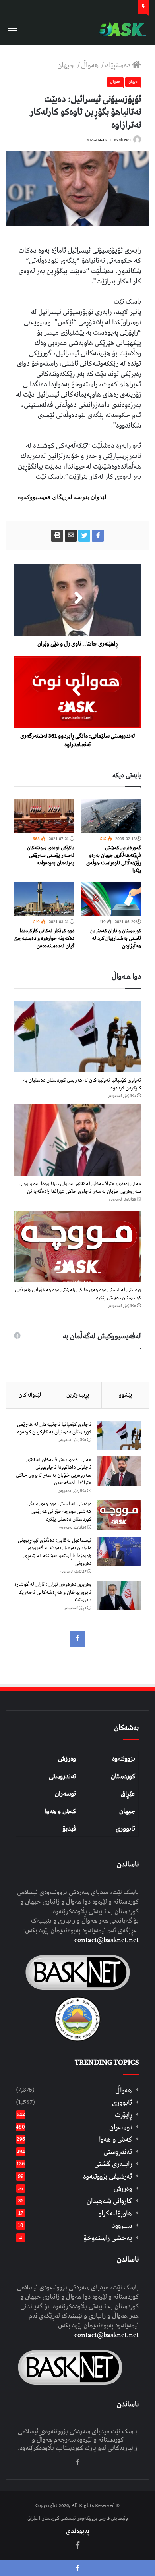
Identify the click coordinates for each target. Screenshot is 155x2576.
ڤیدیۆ (69, 1829)
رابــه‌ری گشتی (113, 2164)
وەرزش (67, 1759)
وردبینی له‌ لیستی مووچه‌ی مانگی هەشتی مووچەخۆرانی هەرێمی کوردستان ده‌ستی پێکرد (78, 1294)
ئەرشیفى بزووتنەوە (108, 2176)
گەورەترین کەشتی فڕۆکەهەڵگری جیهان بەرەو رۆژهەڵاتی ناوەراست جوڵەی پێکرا (114, 859)
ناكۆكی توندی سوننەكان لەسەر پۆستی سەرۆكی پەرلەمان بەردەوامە (51, 855)
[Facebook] (77, 1639)
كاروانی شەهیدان (109, 2201)
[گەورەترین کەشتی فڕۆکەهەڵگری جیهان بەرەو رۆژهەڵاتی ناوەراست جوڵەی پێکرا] (111, 816)
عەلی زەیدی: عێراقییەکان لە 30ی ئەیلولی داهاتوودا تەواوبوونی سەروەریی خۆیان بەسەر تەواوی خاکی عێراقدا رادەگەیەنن (80, 1188)
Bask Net (122, 140)
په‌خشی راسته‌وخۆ (108, 2238)
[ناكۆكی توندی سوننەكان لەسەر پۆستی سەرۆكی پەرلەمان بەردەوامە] (44, 816)
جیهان (67, 65)
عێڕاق (128, 1794)
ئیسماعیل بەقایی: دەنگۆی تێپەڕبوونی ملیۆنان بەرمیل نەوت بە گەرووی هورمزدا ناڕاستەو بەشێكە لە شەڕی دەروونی (55, 1552)
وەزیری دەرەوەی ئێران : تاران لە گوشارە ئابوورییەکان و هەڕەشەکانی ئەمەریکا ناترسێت (53, 1592)
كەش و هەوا (115, 2139)
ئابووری (125, 1829)
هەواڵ (91, 65)
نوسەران (65, 1794)
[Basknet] (121, 30)
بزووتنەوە (124, 1759)
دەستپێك (118, 65)
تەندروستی (62, 1776)
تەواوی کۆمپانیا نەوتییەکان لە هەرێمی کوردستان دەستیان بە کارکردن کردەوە (82, 1084)
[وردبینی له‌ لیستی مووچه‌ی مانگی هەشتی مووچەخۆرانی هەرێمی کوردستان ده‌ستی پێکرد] (77, 1247)
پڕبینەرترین (78, 1395)
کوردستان (123, 1776)
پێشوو (125, 1395)
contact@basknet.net (107, 1940)
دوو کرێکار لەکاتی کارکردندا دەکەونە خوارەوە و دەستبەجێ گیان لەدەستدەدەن (44, 938)
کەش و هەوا (60, 1811)
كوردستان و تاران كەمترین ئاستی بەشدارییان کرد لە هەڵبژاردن (116, 938)
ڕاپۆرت (123, 2115)
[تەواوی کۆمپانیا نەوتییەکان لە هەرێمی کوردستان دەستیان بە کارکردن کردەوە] (77, 1036)
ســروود (122, 2226)
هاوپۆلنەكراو (115, 2213)
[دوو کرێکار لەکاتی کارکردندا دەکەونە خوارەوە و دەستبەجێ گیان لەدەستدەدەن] (44, 899)
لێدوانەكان (30, 1395)
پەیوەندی (78, 2531)
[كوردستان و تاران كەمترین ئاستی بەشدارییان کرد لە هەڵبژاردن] (111, 899)
